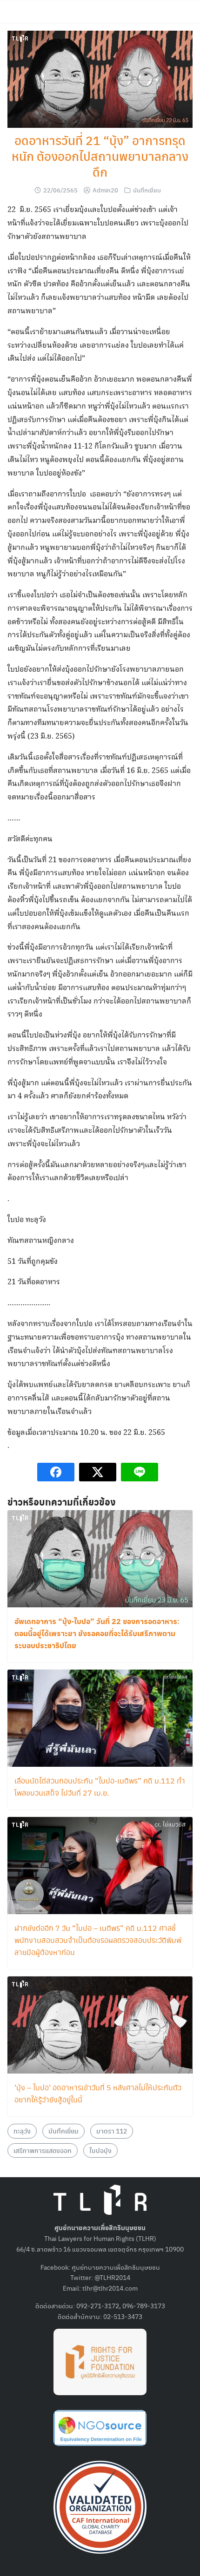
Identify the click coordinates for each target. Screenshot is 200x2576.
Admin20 (105, 190)
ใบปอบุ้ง (100, 2150)
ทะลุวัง (22, 2131)
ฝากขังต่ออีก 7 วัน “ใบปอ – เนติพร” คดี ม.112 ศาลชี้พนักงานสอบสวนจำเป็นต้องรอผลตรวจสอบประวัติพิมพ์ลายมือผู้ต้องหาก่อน (98, 1940)
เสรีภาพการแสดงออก (43, 2150)
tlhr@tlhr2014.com (110, 2288)
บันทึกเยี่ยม (147, 190)
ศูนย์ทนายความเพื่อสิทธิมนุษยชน (116, 2267)
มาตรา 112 (112, 2131)
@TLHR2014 (112, 2277)
